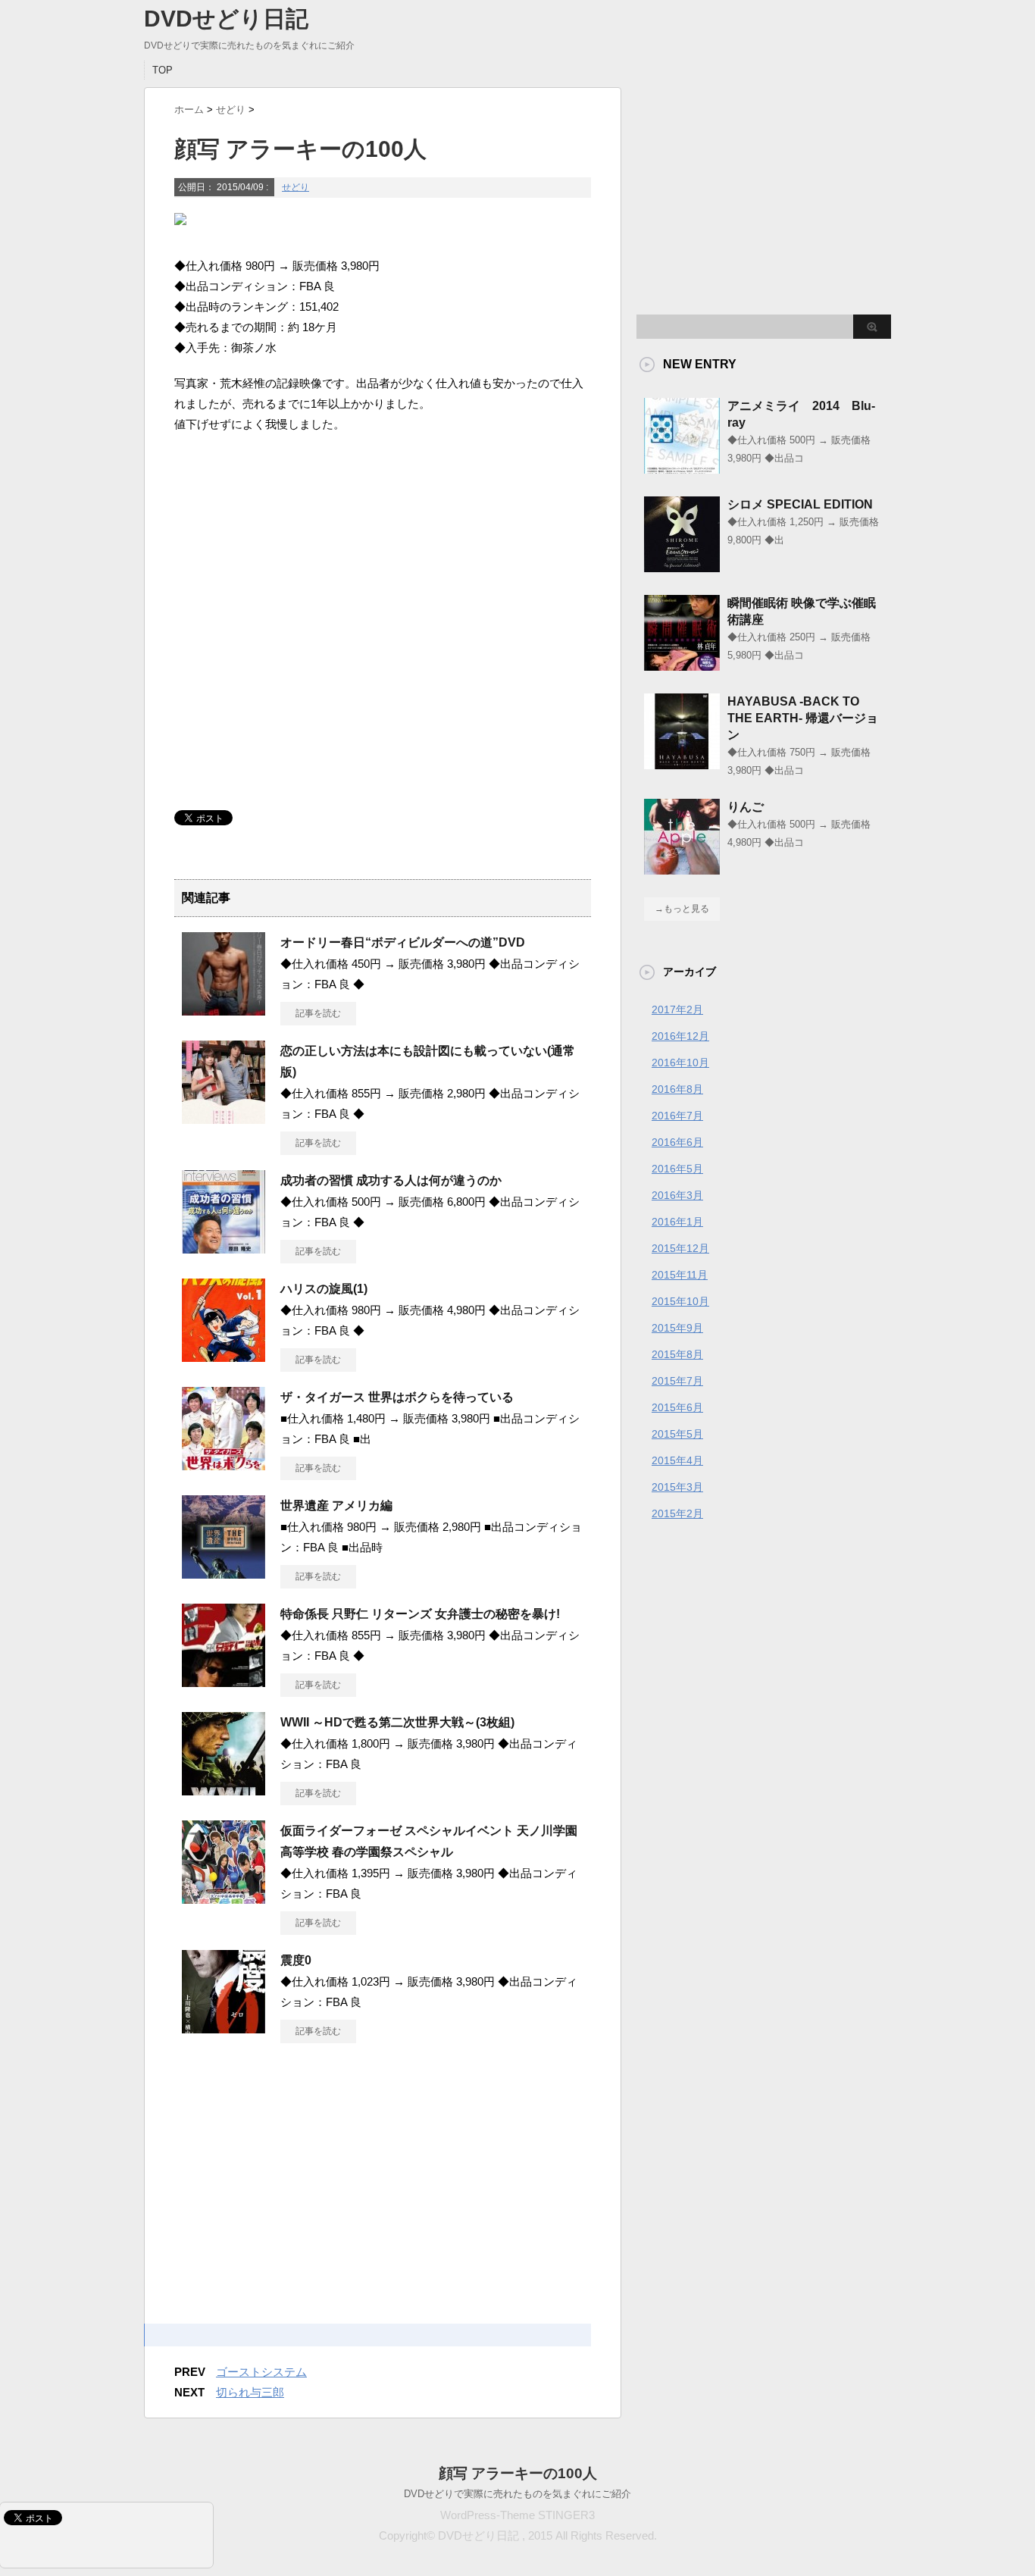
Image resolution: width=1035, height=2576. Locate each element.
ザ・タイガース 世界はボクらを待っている (397, 1397)
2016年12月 (680, 1036)
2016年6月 (677, 1142)
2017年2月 (677, 1009)
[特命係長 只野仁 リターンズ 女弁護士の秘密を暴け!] (224, 1681)
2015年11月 (680, 1275)
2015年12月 (680, 1248)
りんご (746, 807)
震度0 (296, 1960)
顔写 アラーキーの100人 (518, 2473)
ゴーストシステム (261, 2372)
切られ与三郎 (250, 2392)
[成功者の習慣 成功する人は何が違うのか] (224, 1247)
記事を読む (318, 1013)
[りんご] (682, 869)
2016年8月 (677, 1089)
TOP (163, 70)
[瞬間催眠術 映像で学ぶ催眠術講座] (682, 665)
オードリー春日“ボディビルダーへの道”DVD (403, 942)
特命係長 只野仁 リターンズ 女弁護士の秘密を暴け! (420, 1614)
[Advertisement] (383, 515)
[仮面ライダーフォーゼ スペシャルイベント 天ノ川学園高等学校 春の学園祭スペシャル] (224, 1898)
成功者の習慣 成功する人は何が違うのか (391, 1180)
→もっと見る (682, 909)
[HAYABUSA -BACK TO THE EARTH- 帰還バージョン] (682, 763)
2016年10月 (680, 1063)
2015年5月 (677, 1434)
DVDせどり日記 (226, 19)
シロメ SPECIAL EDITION (800, 504)
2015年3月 (677, 1487)
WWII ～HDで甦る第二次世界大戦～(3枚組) (397, 1722)
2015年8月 (677, 1354)
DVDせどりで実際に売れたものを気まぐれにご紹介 (517, 2494)
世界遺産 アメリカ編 (336, 1506)
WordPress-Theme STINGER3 (517, 2515)
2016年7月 (677, 1116)
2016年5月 (677, 1169)
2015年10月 (680, 1301)
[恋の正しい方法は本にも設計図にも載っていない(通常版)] (224, 1118)
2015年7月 (677, 1381)
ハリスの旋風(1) (324, 1289)
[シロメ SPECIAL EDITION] (682, 566)
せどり (295, 187)
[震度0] (224, 2027)
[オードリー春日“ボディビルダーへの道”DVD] (224, 1009)
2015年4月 (677, 1460)
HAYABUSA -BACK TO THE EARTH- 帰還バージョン (803, 718)
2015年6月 (677, 1407)
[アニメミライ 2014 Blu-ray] (682, 468)
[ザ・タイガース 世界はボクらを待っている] (224, 1464)
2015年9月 (677, 1328)
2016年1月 (677, 1222)
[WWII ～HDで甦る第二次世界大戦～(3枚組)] (224, 1789)
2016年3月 (677, 1195)
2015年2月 (677, 1513)
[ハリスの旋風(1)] (224, 1356)
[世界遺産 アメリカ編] (224, 1573)
